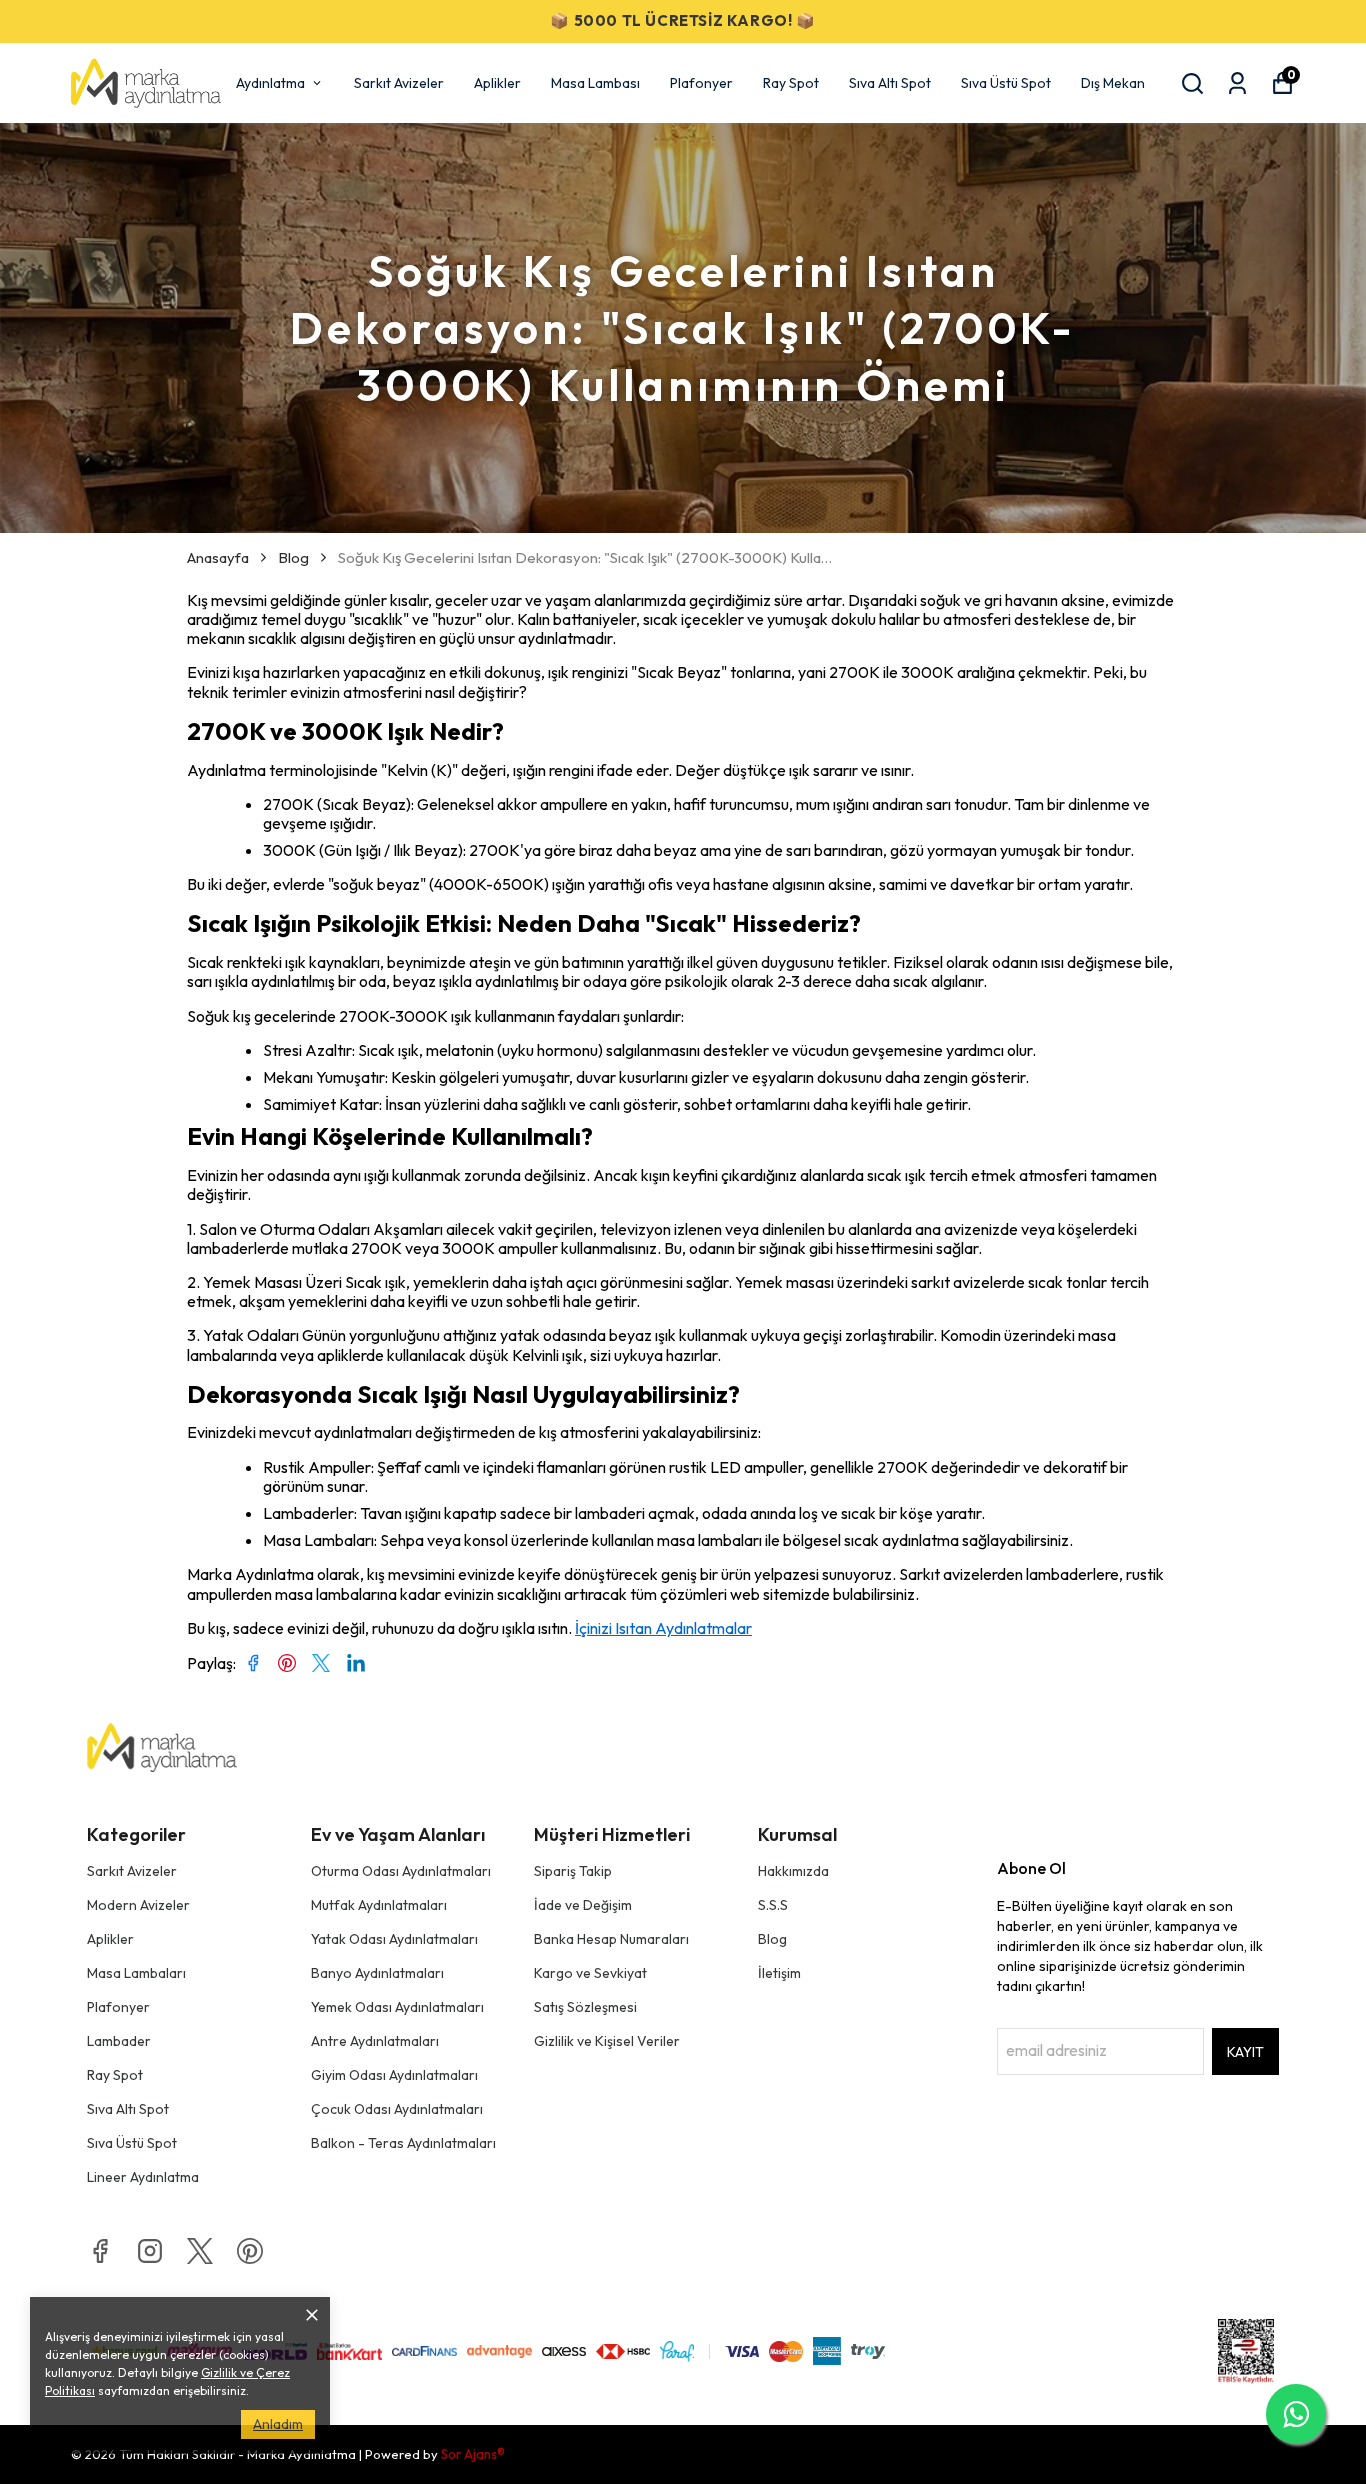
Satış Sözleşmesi (585, 2007)
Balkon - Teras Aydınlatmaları (403, 2143)
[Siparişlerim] (1237, 83)
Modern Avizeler (138, 1905)
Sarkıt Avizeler (399, 83)
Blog (293, 558)
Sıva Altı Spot (890, 83)
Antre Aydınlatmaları (375, 2041)
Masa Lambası (595, 83)
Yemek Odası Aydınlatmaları (397, 2007)
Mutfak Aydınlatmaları (379, 1905)
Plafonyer (701, 83)
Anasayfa (218, 558)
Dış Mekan (1113, 83)
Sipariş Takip (573, 1871)
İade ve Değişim (583, 1905)
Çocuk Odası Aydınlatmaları (397, 2109)
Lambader (119, 2041)
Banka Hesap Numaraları (611, 1939)
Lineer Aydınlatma (143, 2177)
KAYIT (1245, 2052)
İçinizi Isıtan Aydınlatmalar (663, 1628)
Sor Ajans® (473, 2454)
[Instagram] (150, 2251)
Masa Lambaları (136, 1973)
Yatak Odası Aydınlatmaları (394, 1939)
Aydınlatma (270, 83)
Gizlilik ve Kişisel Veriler (607, 2041)
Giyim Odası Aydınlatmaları (394, 2075)
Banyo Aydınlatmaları (377, 1973)
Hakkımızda (793, 1871)
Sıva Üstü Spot (1006, 83)
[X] (200, 2251)
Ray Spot (791, 83)
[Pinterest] (250, 2251)
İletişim (779, 1973)
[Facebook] (100, 2251)
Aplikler (497, 83)
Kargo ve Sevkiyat (590, 1973)
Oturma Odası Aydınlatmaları (401, 1871)
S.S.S (773, 1905)
